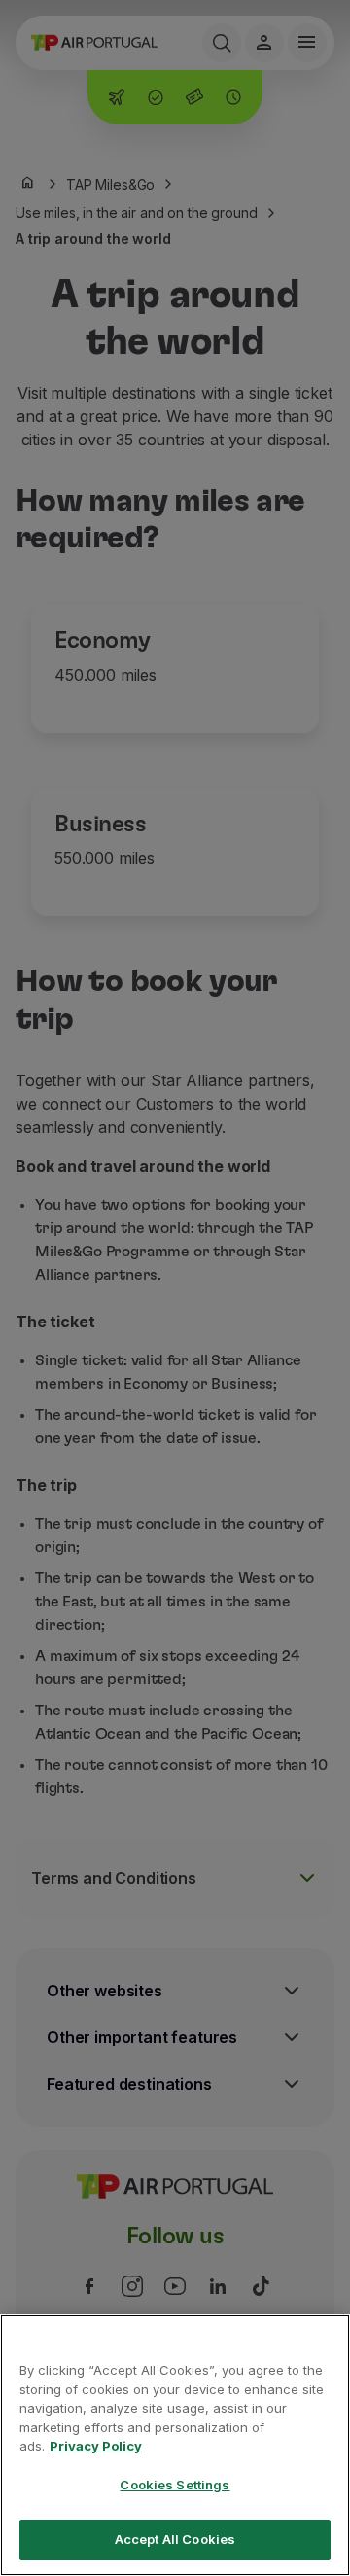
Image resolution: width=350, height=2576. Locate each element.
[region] (175, 2445)
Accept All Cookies (175, 2539)
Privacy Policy (96, 2446)
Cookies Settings (175, 2485)
